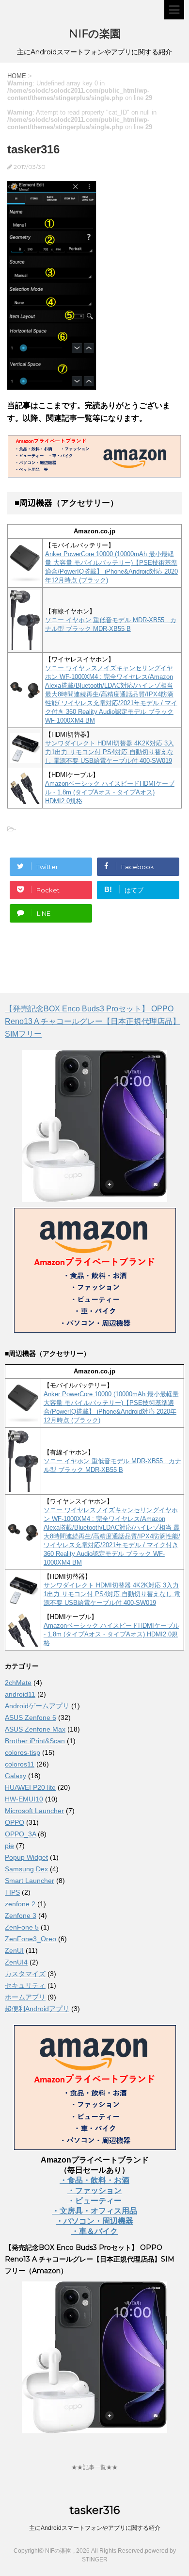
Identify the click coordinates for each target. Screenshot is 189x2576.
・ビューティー (94, 2201)
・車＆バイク (94, 2231)
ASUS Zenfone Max (35, 1729)
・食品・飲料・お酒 (94, 2180)
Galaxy (16, 1776)
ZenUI (14, 1950)
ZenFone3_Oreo (31, 1939)
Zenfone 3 (21, 1915)
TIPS (12, 1892)
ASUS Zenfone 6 (31, 1717)
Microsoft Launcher (34, 1811)
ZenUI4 (16, 1962)
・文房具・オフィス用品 (94, 2211)
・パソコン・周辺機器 (94, 2221)
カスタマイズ (25, 1974)
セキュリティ (25, 1985)
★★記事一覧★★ (94, 2467)
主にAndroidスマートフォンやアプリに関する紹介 (95, 2528)
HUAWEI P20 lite (30, 1787)
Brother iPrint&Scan (35, 1741)
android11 (20, 1694)
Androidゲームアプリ (37, 1706)
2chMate (18, 1683)
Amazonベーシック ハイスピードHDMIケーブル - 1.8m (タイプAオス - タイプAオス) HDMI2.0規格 (110, 792)
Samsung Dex (26, 1869)
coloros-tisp (23, 1752)
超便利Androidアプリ (37, 2009)
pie (9, 1846)
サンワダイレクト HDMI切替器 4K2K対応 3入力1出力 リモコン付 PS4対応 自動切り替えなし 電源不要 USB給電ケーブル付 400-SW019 (110, 752)
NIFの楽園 (95, 34)
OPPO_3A (20, 1834)
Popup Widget (26, 1857)
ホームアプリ (25, 1997)
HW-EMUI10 (24, 1799)
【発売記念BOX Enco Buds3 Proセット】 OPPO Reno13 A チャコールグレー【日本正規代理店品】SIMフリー (93, 1021)
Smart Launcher (30, 1881)
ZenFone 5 (22, 1927)
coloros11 (20, 1764)
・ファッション (94, 2190)
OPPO (15, 1822)
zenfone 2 (20, 1904)
